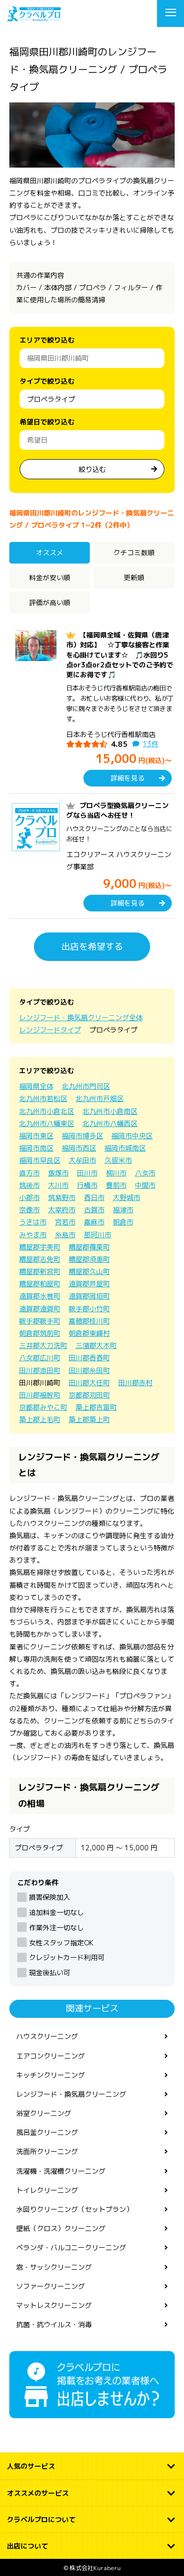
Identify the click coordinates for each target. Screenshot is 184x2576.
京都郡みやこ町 (43, 1407)
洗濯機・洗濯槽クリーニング (61, 2171)
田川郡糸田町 (89, 1370)
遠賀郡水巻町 (40, 1296)
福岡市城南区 (125, 1148)
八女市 (145, 1173)
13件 (151, 744)
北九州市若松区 (43, 1098)
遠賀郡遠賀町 (40, 1309)
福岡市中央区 (132, 1136)
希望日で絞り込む (47, 422)
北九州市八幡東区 (47, 1123)
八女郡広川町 (40, 1358)
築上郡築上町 (89, 1419)
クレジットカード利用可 (67, 1957)
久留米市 (118, 1160)
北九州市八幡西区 (110, 1123)
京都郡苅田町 (89, 1395)
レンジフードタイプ (50, 1030)
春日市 (94, 1197)
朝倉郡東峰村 (89, 1333)
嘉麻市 (94, 1222)
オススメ (50, 552)
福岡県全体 (36, 1086)
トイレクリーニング (47, 2190)
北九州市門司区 (86, 1086)
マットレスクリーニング (54, 2305)
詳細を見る (128, 778)
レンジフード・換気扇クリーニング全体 (81, 1018)
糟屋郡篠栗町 (89, 1247)
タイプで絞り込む (47, 381)
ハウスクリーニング (47, 2036)
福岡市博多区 (82, 1136)
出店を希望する (92, 946)
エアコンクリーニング (51, 2056)
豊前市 (116, 1185)
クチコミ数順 (134, 552)
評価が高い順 (50, 602)
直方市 (29, 1173)
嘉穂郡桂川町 (89, 1321)
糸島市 (65, 1235)
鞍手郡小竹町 (89, 1309)
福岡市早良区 (40, 1160)
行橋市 (87, 1185)
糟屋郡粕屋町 (40, 1284)
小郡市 (29, 1197)
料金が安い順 (50, 577)
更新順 (134, 577)
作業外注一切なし (56, 1927)
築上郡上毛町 (40, 1419)
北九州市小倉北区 (47, 1111)
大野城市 (127, 1197)
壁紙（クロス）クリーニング (61, 2228)
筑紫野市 (62, 1197)
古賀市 (94, 1210)
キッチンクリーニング (51, 2075)
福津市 (123, 1210)
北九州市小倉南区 (110, 1111)
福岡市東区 (36, 1136)
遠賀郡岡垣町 (89, 1296)
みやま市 (33, 1235)
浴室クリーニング (44, 2113)
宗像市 (29, 1210)
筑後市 (29, 1185)
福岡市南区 (36, 1148)
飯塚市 (58, 1173)
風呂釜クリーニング (47, 2132)
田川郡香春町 (89, 1358)
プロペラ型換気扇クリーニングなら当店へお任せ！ (118, 810)
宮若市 (65, 1222)
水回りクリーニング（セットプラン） (75, 2209)
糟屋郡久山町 (89, 1271)
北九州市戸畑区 (100, 1098)
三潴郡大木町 (96, 1345)
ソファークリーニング (51, 2286)
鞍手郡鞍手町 (40, 1321)
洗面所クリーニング (47, 2151)
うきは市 (33, 1222)
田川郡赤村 (135, 1383)
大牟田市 (82, 1160)
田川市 (87, 1173)
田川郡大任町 (89, 1383)
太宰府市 (62, 1210)
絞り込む (92, 469)
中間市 (145, 1185)
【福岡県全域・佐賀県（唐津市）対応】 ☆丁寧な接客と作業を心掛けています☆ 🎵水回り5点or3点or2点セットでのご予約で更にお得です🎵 (120, 655)
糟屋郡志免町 (40, 1259)
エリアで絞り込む (47, 340)
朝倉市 (123, 1222)
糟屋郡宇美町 (40, 1247)
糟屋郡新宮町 (40, 1271)
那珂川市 (98, 1235)
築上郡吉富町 (96, 1407)
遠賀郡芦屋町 (89, 1284)
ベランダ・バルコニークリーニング (71, 2247)
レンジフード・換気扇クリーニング (71, 2094)
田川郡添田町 (40, 1370)
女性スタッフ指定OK (61, 1943)
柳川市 (116, 1173)
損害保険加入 (50, 1897)
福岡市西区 (79, 1148)
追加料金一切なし (56, 1912)
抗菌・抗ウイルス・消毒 (54, 2324)
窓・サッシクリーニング (54, 2267)
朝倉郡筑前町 (40, 1333)
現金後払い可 (50, 1973)
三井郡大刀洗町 (43, 1345)
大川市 (58, 1185)
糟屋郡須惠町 (89, 1259)
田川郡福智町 (40, 1395)
